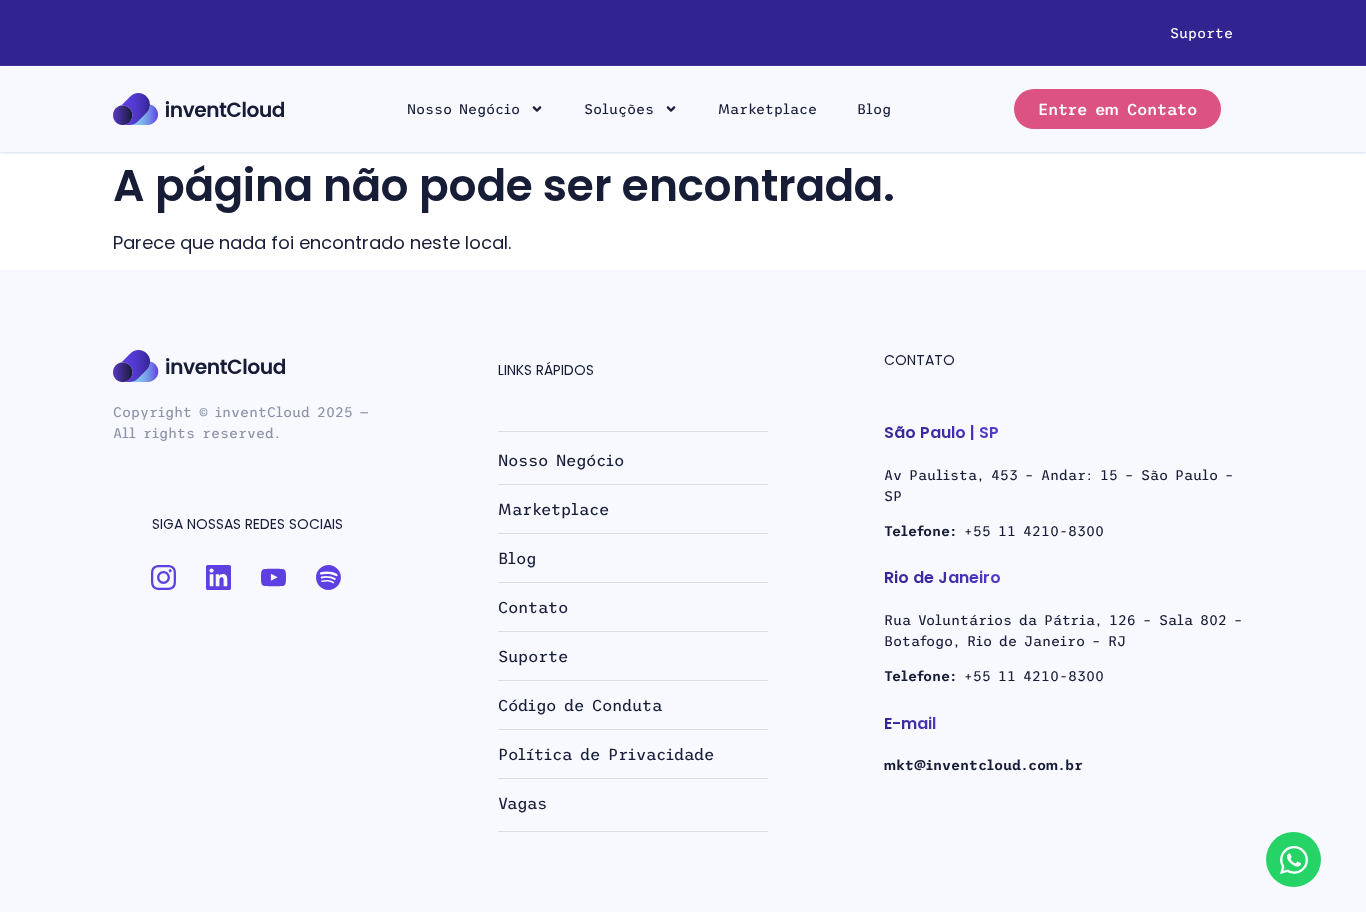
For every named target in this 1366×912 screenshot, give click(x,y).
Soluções (619, 109)
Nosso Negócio (463, 109)
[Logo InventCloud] (198, 109)
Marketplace (767, 109)
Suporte (1201, 33)
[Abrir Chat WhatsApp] (1293, 859)
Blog (874, 109)
